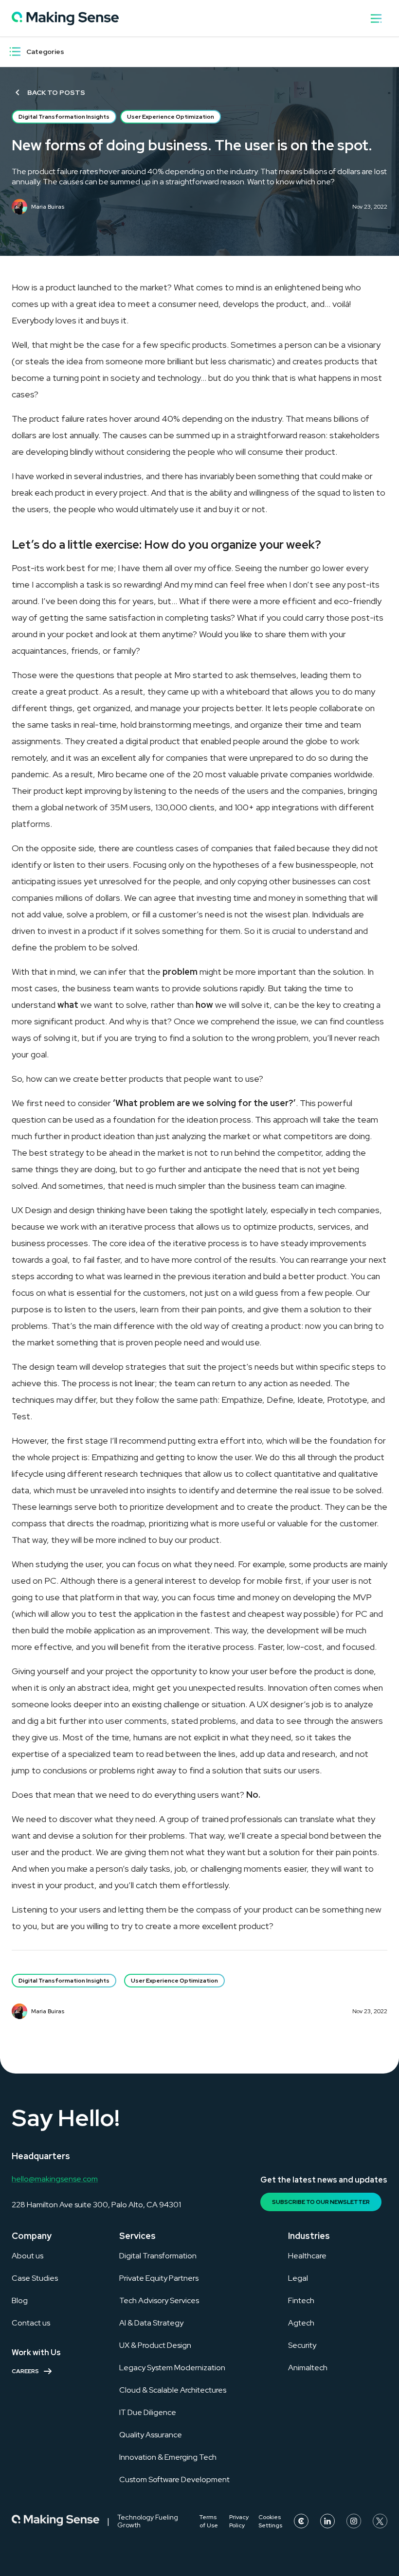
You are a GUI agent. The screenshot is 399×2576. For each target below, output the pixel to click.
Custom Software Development (174, 2479)
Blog (20, 2300)
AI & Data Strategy (151, 2323)
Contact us (31, 2323)
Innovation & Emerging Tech (168, 2457)
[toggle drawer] (376, 18)
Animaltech (308, 2368)
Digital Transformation (158, 2256)
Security (302, 2345)
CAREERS (25, 2371)
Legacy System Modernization (172, 2368)
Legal (298, 2278)
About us (27, 2256)
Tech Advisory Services (159, 2300)
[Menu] (15, 52)
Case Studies (35, 2278)
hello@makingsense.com (55, 2179)
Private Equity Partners (159, 2278)
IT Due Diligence (148, 2412)
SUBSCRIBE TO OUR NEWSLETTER (321, 2202)
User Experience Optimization (171, 117)
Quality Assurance (151, 2435)
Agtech (301, 2323)
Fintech (301, 2300)
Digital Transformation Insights (64, 117)
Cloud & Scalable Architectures (173, 2390)
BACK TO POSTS (56, 92)
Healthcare (307, 2256)
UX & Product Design (155, 2345)
